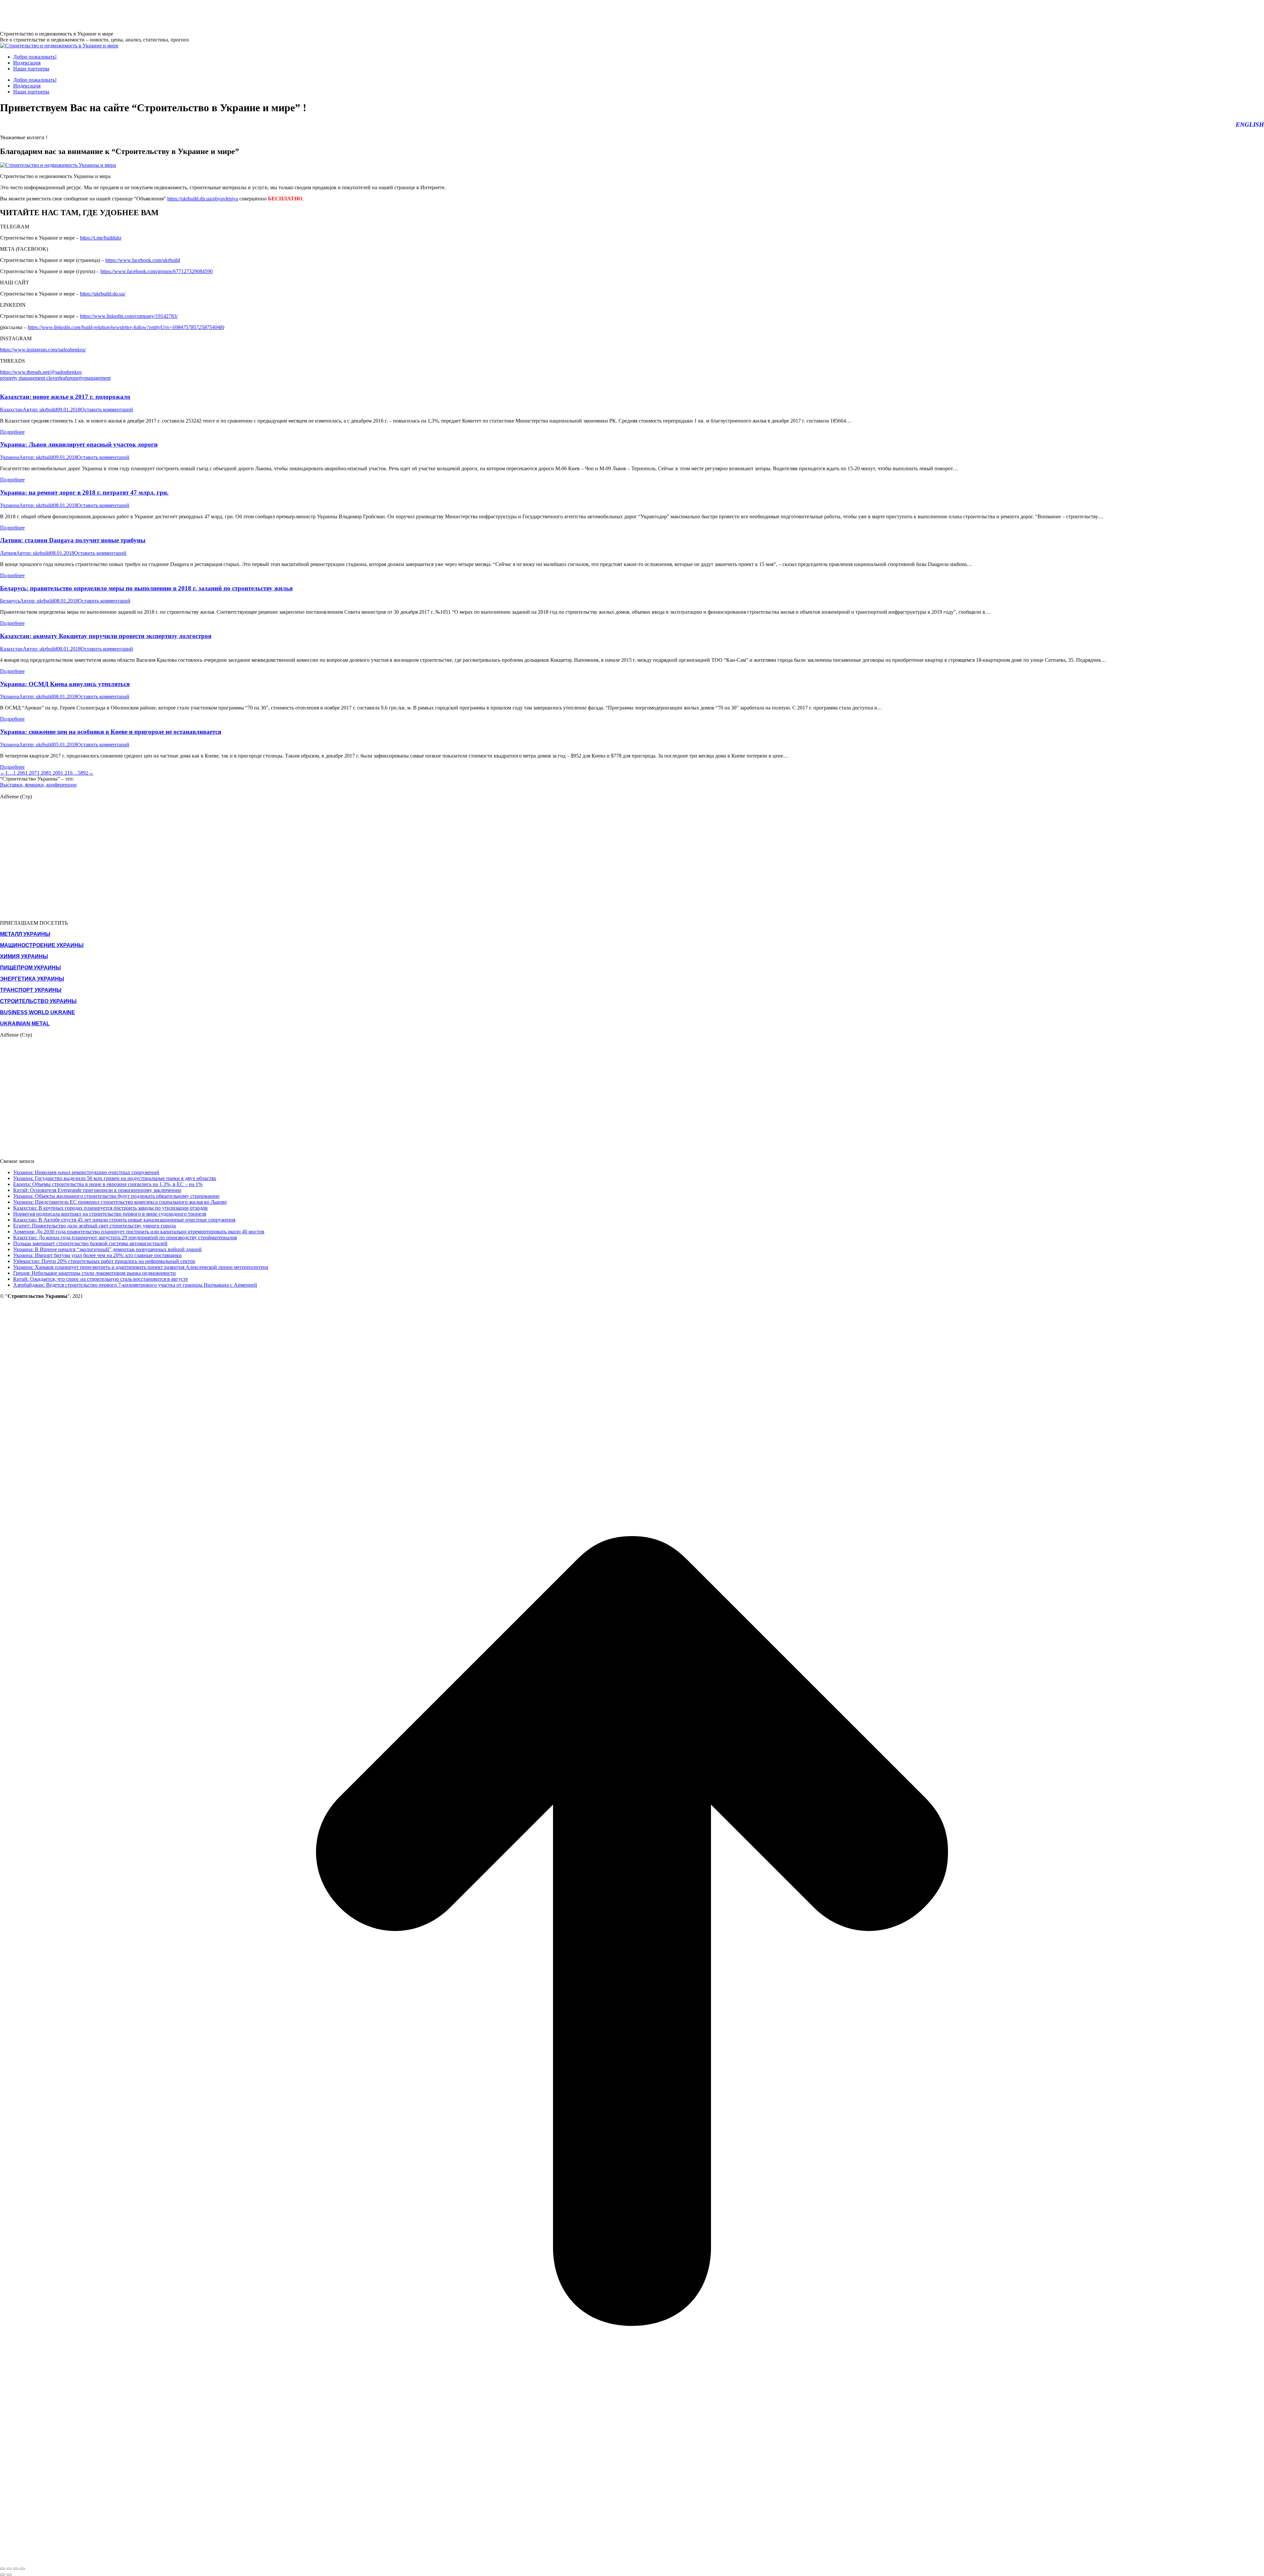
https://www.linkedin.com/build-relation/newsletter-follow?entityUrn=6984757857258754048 (125, 327)
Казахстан (11, 410)
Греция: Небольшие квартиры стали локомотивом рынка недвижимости (94, 1273)
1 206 (19, 773)
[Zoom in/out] (22, 2569)
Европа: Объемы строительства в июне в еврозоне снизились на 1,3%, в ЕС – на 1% (108, 1184)
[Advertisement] (120, 15)
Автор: (40, 410)
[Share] (9, 2569)
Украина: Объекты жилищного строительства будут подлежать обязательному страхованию (116, 1196)
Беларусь (10, 601)
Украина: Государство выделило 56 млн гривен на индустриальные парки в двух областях (115, 1178)
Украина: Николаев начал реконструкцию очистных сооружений (86, 1172)
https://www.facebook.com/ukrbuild (143, 260)
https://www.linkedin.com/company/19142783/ (129, 316)
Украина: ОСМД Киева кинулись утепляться (65, 684)
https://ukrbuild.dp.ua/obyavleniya (203, 199)
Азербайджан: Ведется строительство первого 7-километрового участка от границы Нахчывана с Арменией (135, 1285)
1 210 (66, 773)
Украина (10, 457)
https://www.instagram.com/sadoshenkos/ (43, 350)
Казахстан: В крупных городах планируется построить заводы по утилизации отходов (110, 1208)
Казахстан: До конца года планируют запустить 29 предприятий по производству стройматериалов (125, 1237)
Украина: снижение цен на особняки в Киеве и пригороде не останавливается (111, 732)
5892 (83, 773)
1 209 (55, 773)
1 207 (31, 773)
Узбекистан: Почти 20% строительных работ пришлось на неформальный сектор (104, 1261)
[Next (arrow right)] (9, 2575)
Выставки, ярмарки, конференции (38, 785)
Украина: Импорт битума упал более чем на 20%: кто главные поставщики (97, 1255)
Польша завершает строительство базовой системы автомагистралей (90, 1243)
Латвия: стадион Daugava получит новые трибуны (73, 540)
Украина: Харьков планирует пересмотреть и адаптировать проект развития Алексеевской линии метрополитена (141, 1267)
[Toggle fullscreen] (16, 2569)
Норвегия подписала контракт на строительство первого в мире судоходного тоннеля (110, 1214)
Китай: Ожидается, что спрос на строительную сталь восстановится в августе (101, 1279)
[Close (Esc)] (3, 2569)
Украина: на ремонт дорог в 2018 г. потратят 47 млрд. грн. (84, 492)
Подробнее (12, 432)
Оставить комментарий (107, 410)
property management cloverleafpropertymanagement (55, 378)
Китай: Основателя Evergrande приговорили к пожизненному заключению (97, 1190)
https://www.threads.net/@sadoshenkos (41, 372)
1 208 (43, 773)
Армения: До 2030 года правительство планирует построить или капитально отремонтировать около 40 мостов (139, 1232)
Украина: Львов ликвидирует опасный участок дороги (79, 444)
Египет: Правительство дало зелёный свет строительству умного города (94, 1226)
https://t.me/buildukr (101, 238)
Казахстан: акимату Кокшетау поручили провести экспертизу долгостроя (106, 636)
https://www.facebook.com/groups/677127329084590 (157, 271)
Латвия (8, 553)
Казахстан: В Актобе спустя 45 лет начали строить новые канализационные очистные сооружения (124, 1220)
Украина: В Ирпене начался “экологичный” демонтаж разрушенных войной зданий (107, 1249)
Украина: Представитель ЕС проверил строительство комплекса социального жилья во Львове (120, 1202)
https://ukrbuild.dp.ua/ (103, 294)
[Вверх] (632, 2561)
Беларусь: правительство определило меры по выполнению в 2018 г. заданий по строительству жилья (146, 588)
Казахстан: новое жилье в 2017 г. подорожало (65, 397)
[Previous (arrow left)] (3, 2575)
